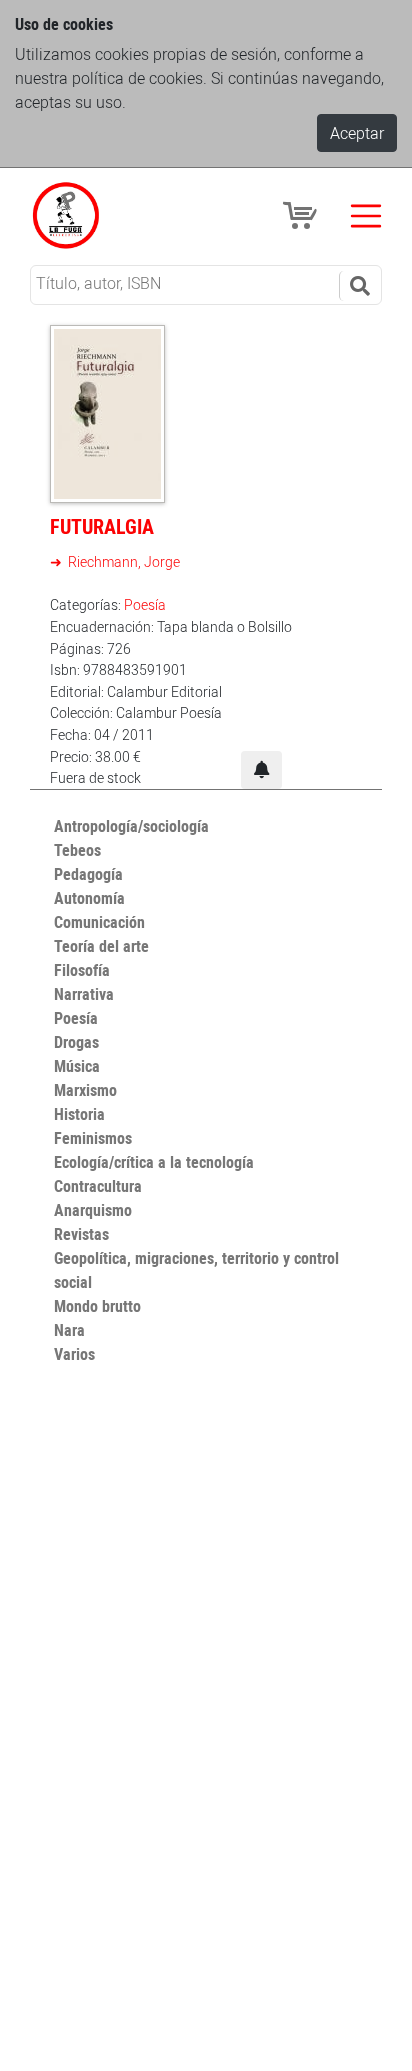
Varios (74, 1354)
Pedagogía (88, 874)
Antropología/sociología (131, 826)
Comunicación (99, 922)
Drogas (76, 1042)
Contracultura (98, 1186)
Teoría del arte (101, 946)
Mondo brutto (97, 1306)
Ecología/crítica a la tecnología (154, 1162)
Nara (69, 1330)
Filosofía (82, 970)
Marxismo (85, 1090)
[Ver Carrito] (303, 214)
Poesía (145, 604)
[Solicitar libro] (261, 770)
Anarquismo (93, 1210)
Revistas (81, 1234)
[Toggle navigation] (366, 216)
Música (77, 1066)
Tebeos (77, 850)
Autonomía (89, 898)
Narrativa (84, 994)
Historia (79, 1114)
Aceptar (357, 133)
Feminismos (93, 1138)
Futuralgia (102, 526)
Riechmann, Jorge (122, 561)
